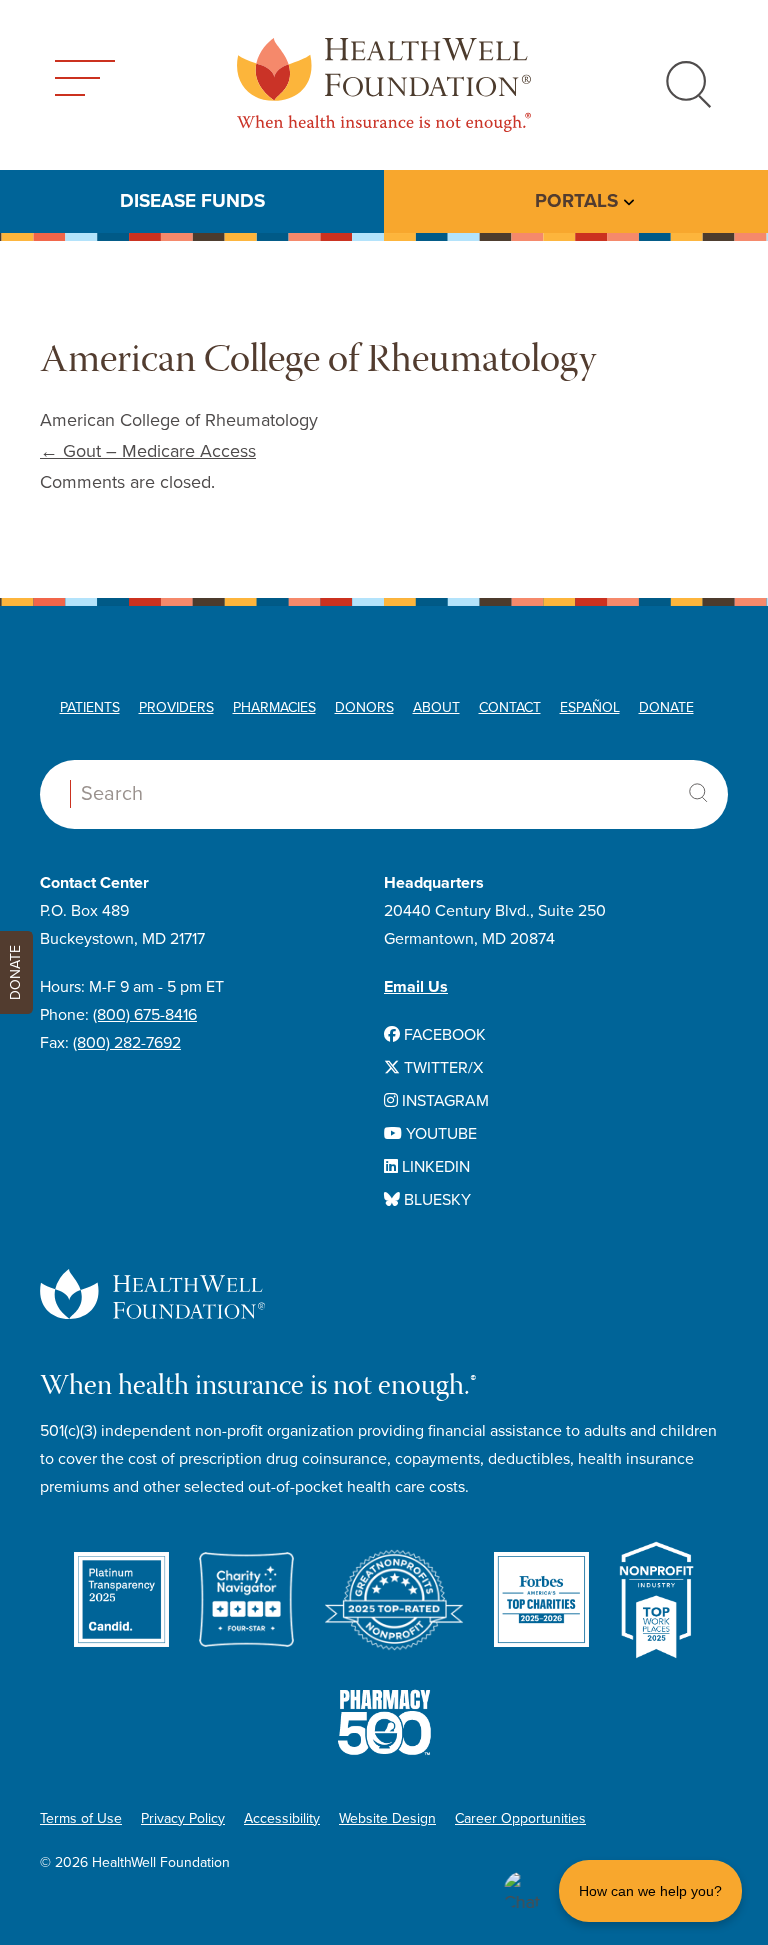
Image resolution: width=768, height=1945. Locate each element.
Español (590, 707)
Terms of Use (81, 1818)
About (436, 707)
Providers (176, 707)
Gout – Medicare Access (148, 451)
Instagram (443, 1101)
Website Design (387, 1818)
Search (698, 793)
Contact (510, 707)
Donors (364, 707)
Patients (90, 707)
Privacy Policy (183, 1818)
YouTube (439, 1134)
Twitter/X (441, 1068)
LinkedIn (434, 1167)
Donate (666, 707)
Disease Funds (192, 201)
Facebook (443, 1035)
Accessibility (282, 1818)
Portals (576, 201)
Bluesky (435, 1200)
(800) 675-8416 (145, 1015)
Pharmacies (274, 707)
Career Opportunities (520, 1818)
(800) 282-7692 (127, 1043)
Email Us (416, 987)
